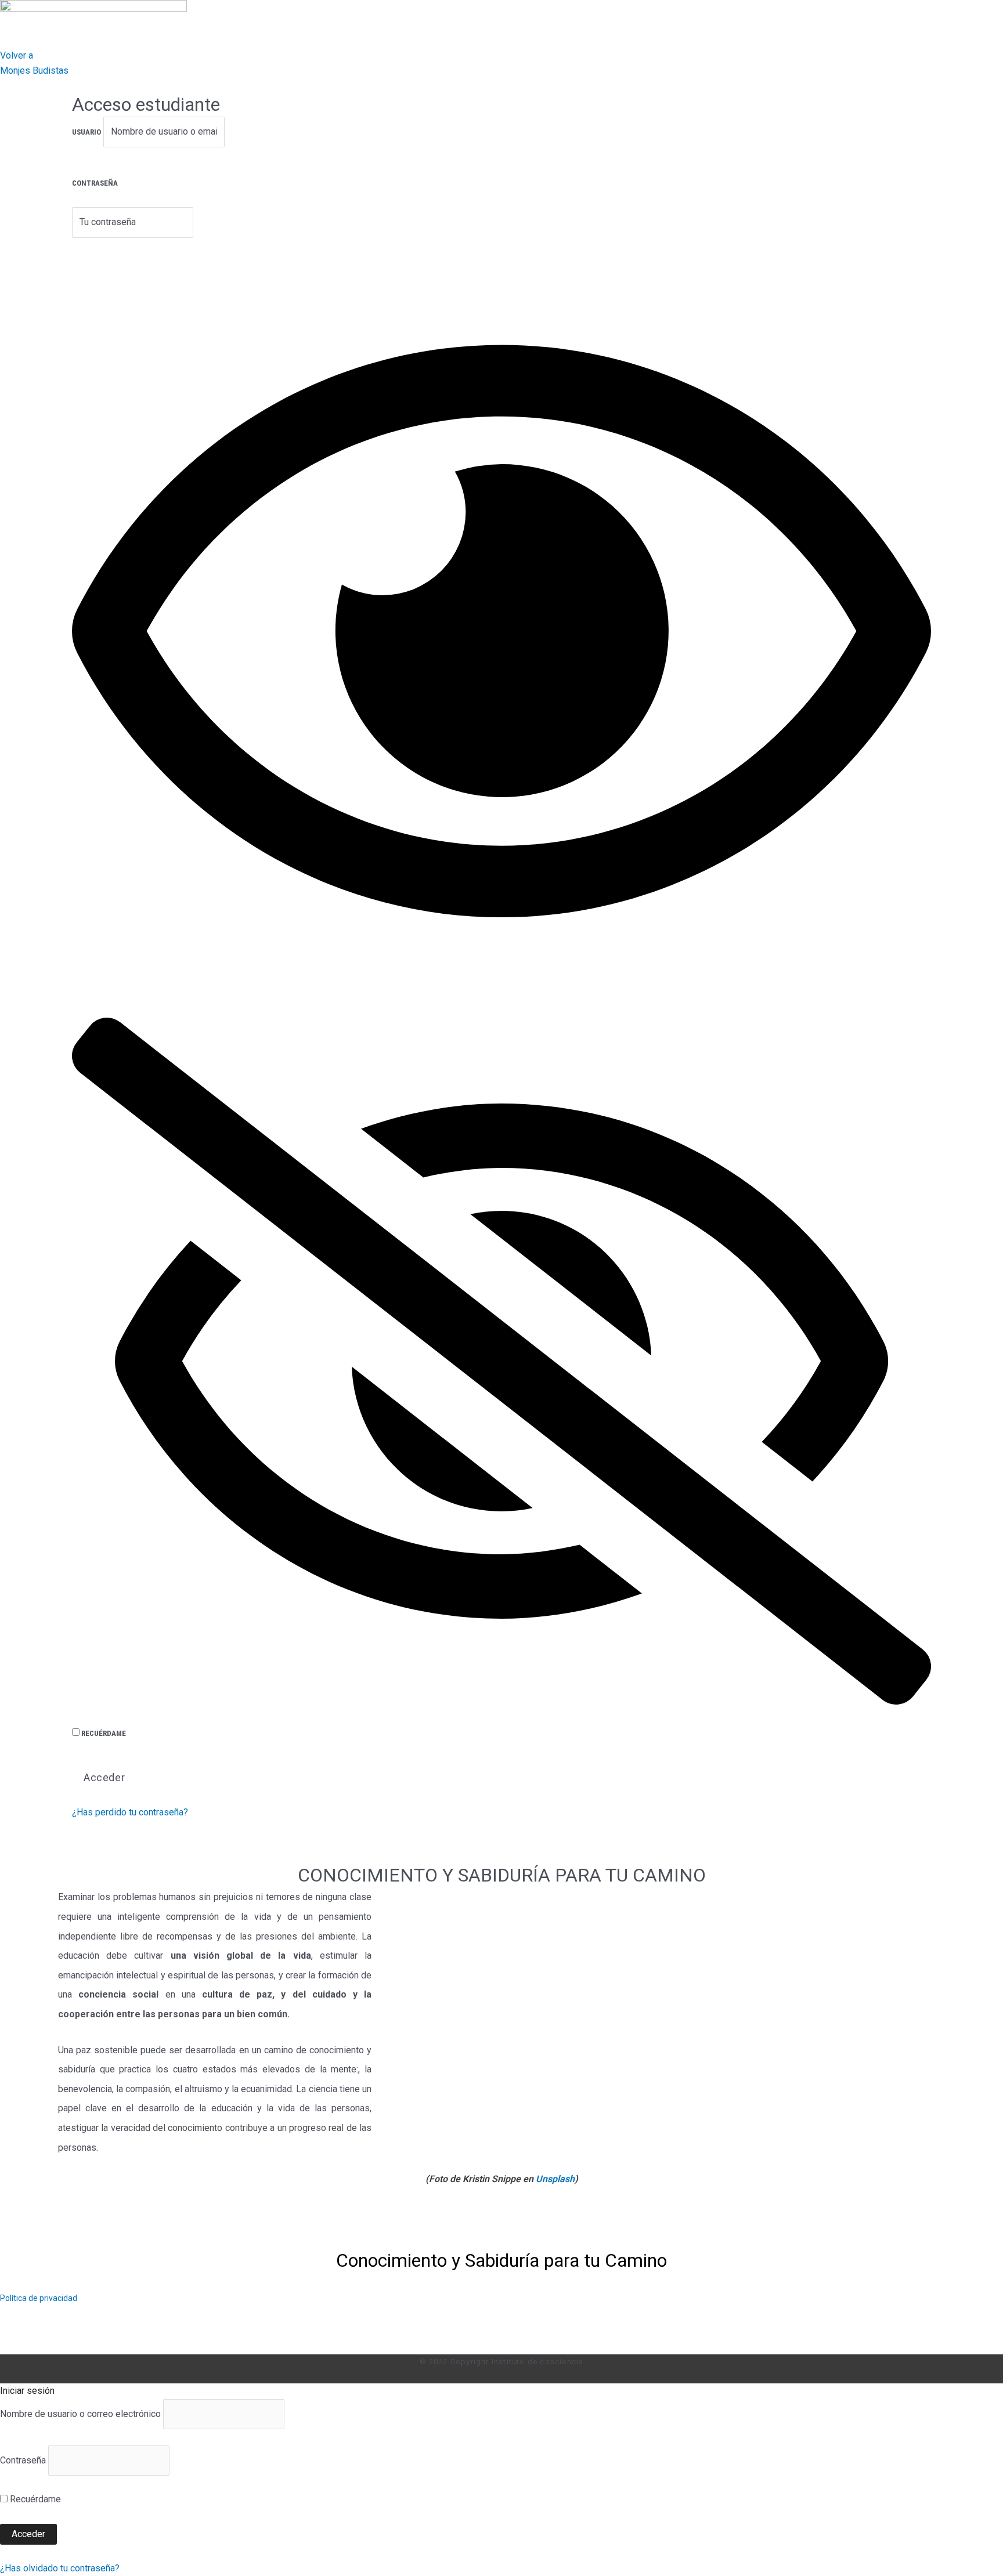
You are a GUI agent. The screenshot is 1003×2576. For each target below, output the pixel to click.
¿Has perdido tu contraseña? (130, 1812)
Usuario (86, 132)
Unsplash (555, 2179)
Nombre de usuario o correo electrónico (80, 2414)
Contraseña (95, 183)
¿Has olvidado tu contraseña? (60, 2568)
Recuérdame (103, 1733)
